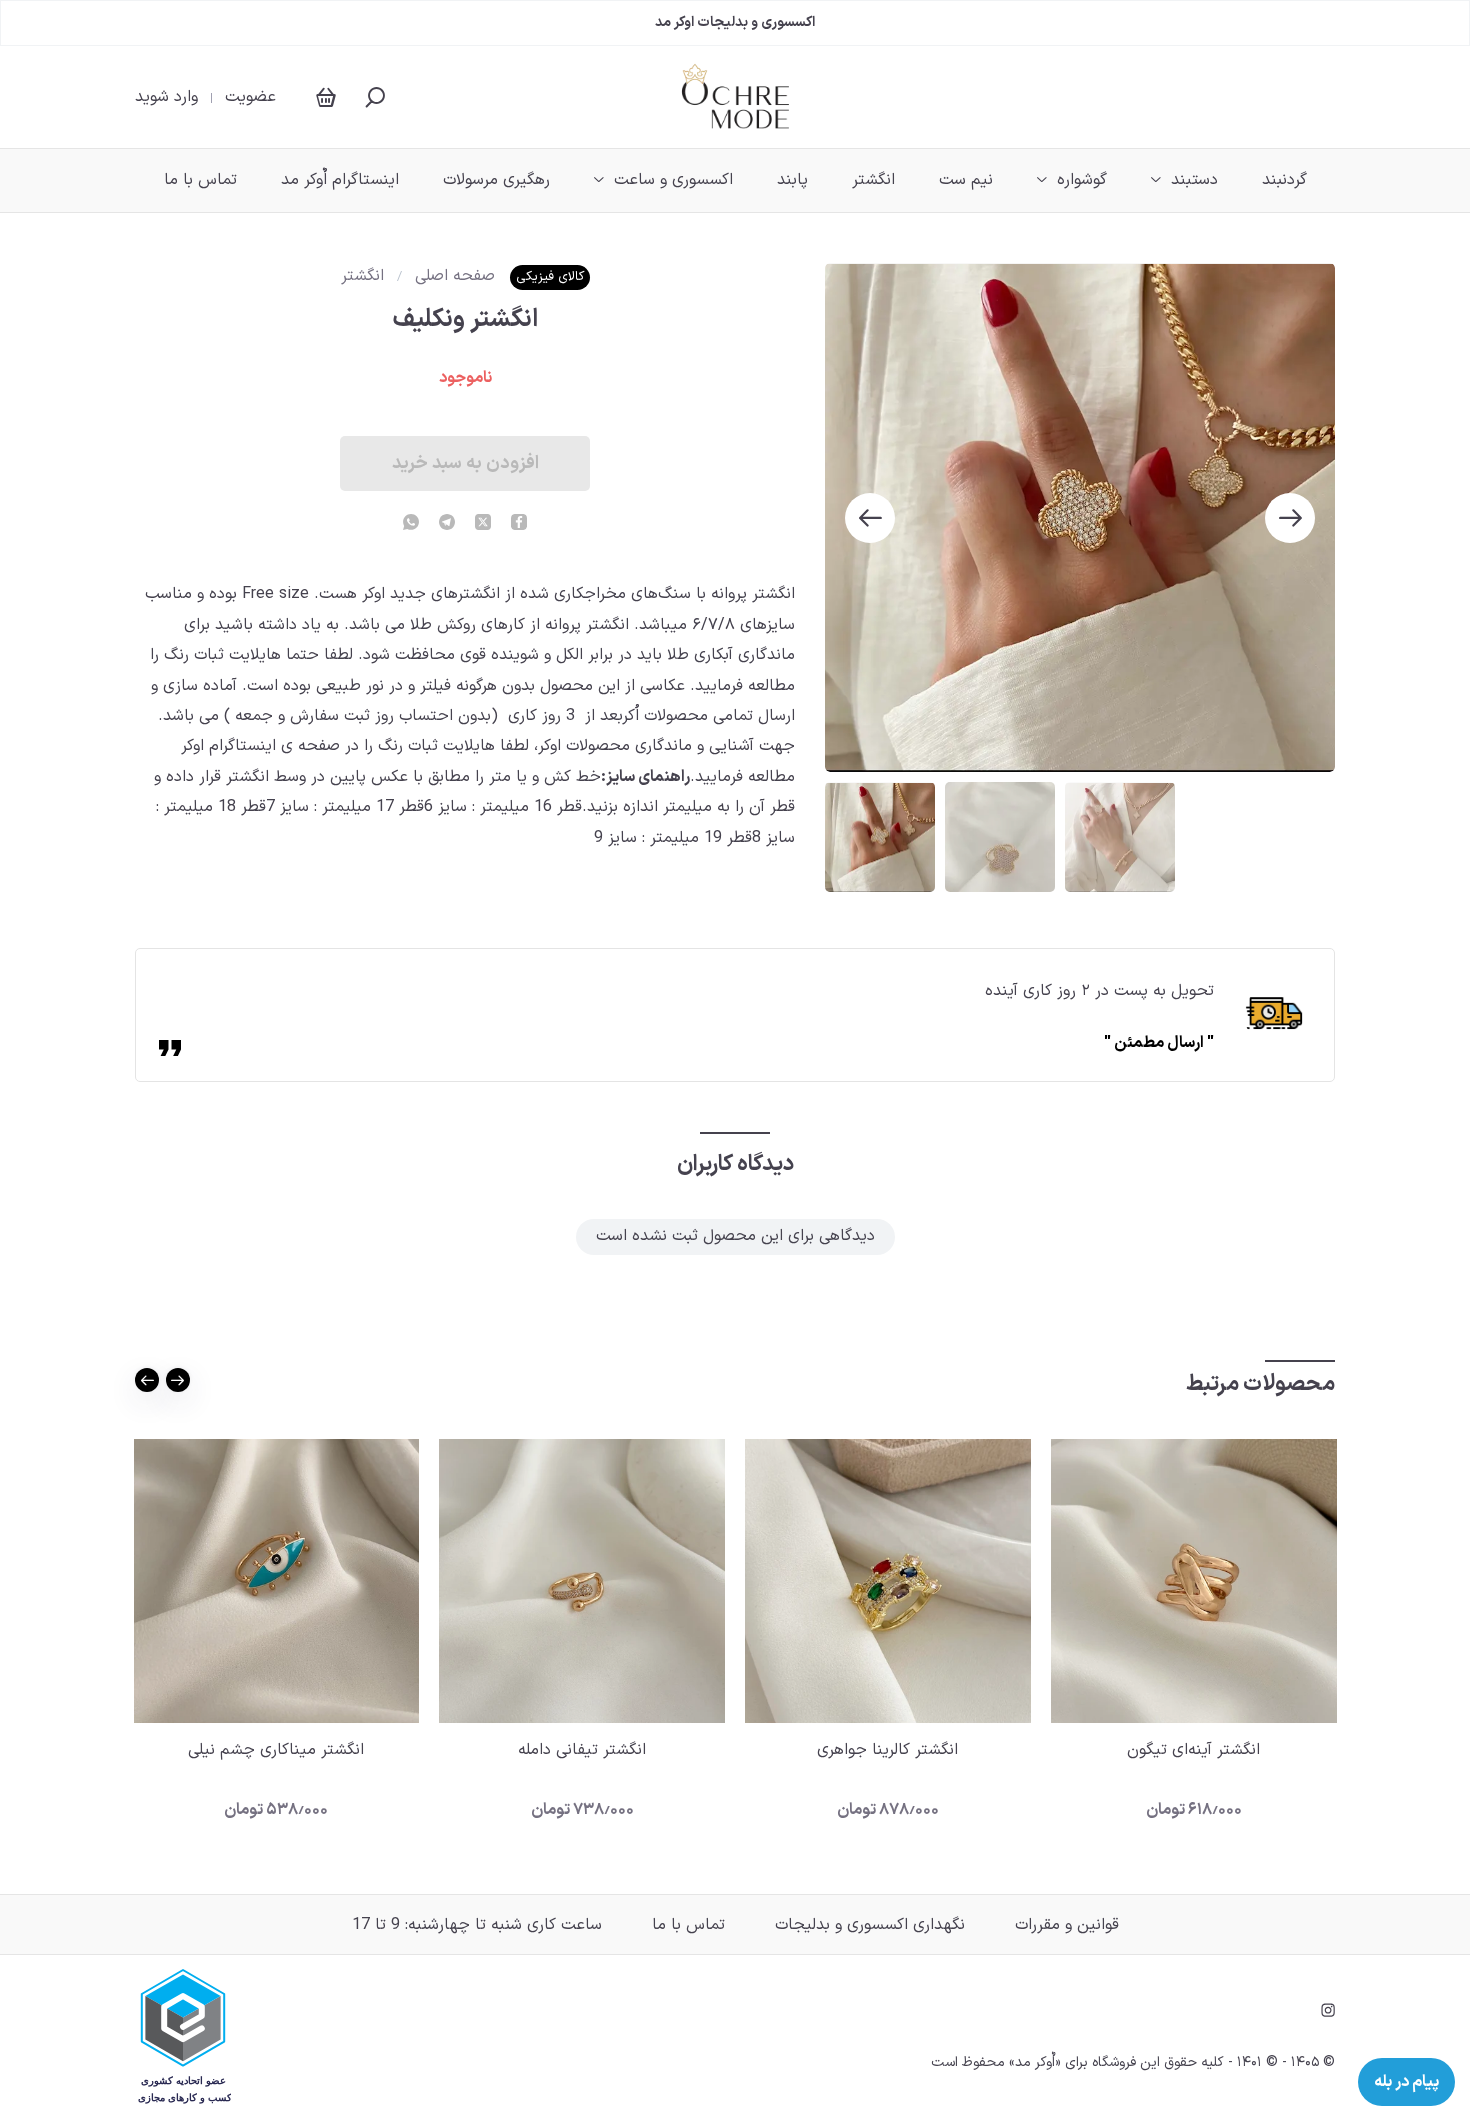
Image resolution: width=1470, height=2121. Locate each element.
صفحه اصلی (455, 276)
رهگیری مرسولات (496, 180)
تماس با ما (200, 180)
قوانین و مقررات (1067, 1925)
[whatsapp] (411, 524)
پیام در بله (1406, 2082)
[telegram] (447, 524)
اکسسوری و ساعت (673, 180)
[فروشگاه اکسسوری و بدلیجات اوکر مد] (735, 97)
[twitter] (483, 524)
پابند (792, 180)
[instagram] (1328, 2010)
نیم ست (966, 180)
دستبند (1194, 180)
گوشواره (1082, 180)
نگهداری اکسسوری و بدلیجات (870, 1925)
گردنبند (1284, 180)
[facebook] (519, 524)
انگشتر (873, 180)
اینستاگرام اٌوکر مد (340, 180)
